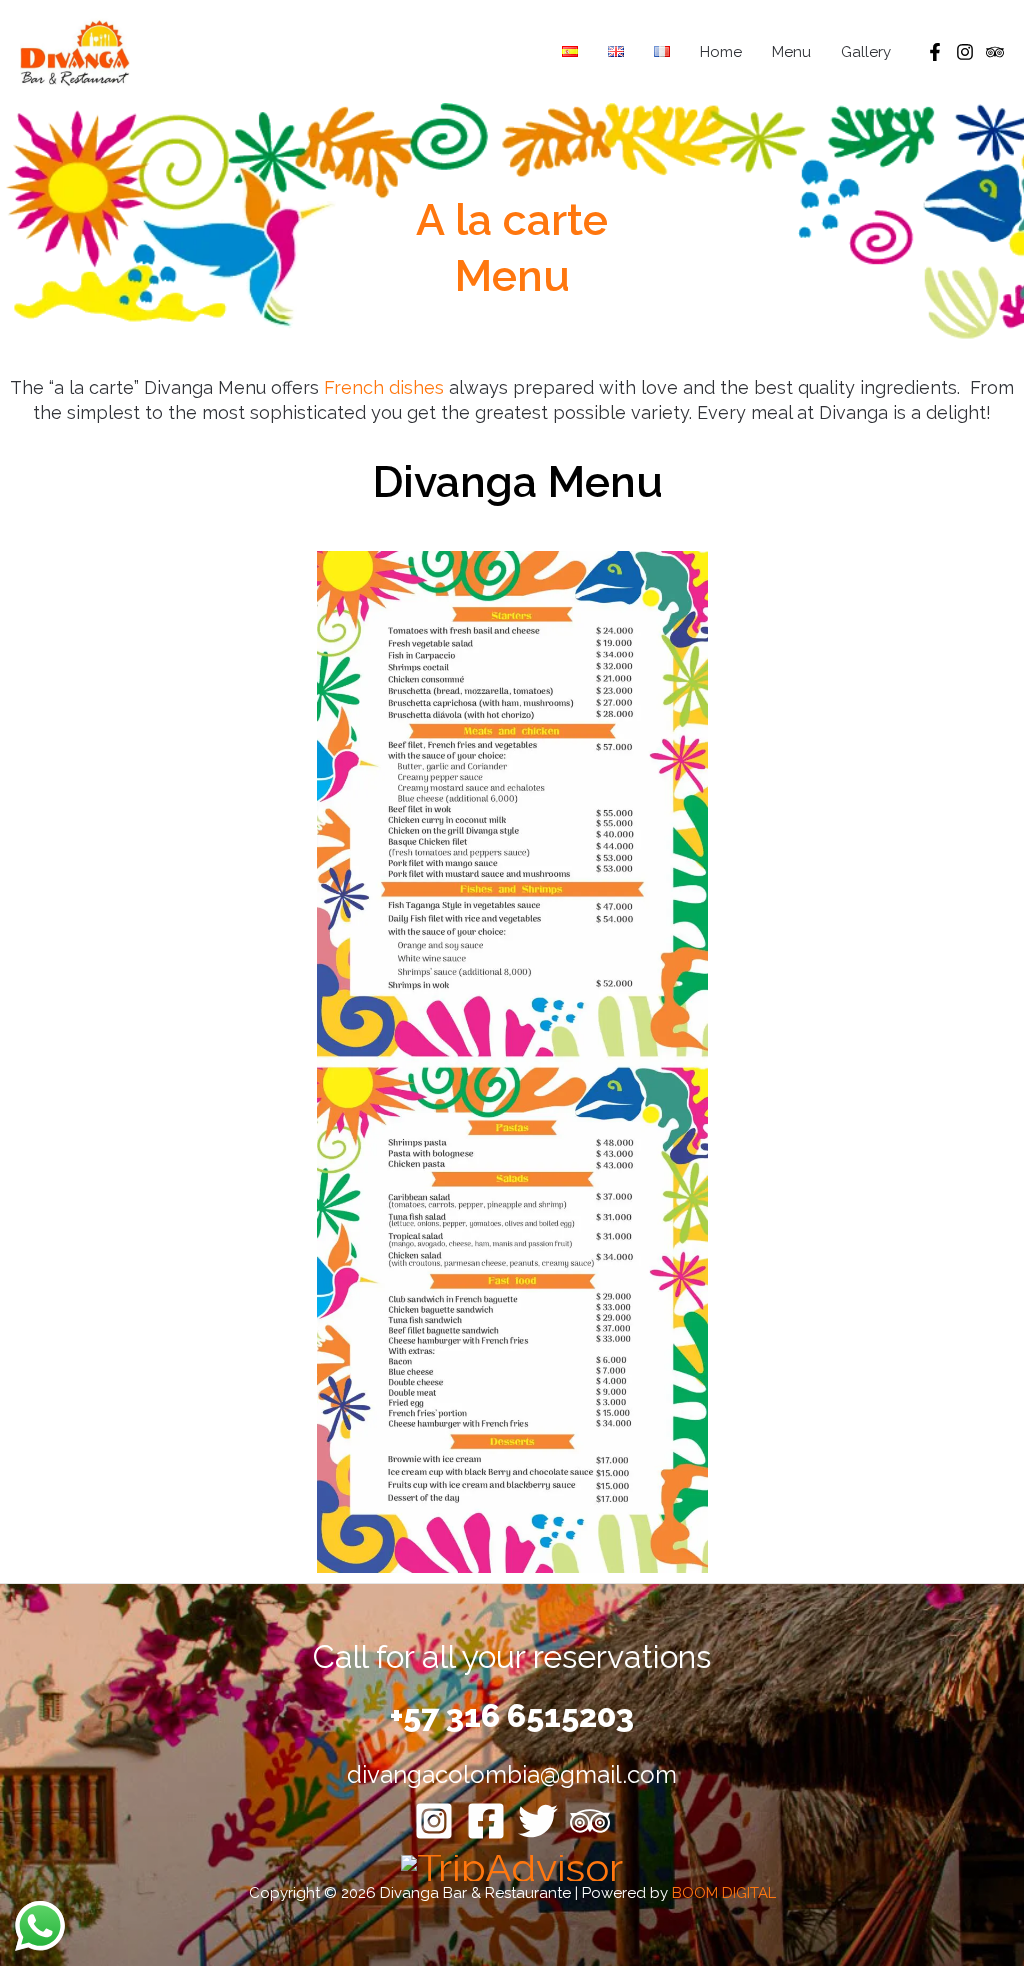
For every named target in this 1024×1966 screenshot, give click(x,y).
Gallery (866, 52)
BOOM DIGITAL (724, 1893)
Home (721, 52)
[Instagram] (965, 52)
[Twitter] (538, 1821)
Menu (791, 52)
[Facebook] (935, 52)
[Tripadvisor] (995, 52)
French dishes (384, 387)
